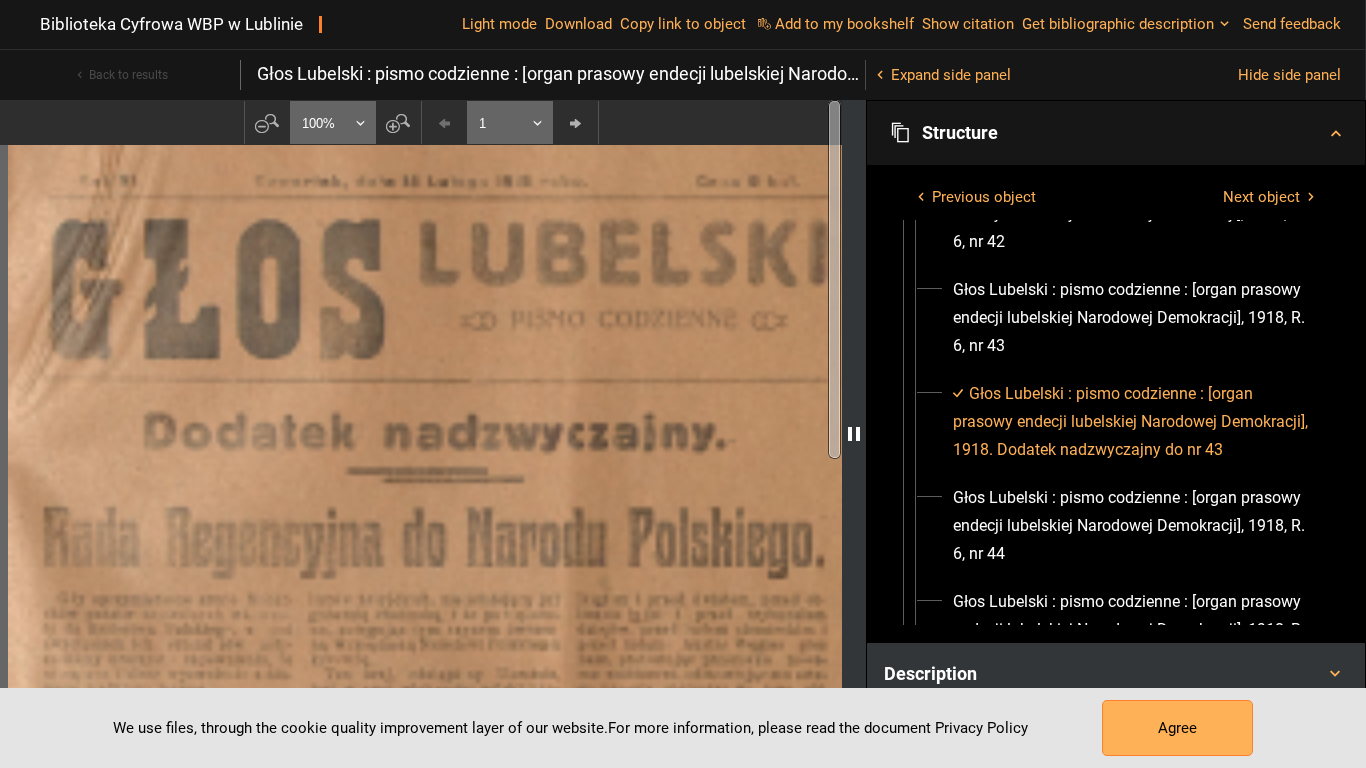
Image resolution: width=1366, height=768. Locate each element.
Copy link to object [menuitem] (683, 24)
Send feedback (1292, 24)
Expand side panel (951, 75)
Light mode (499, 24)
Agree (1177, 728)
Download (578, 24)
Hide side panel (1289, 75)
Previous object (984, 197)
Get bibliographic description (1118, 24)
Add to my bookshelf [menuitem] (844, 24)
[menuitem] (1134, 318)
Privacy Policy (981, 728)
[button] (1116, 133)
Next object (1261, 197)
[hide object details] (854, 434)
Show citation (968, 24)
